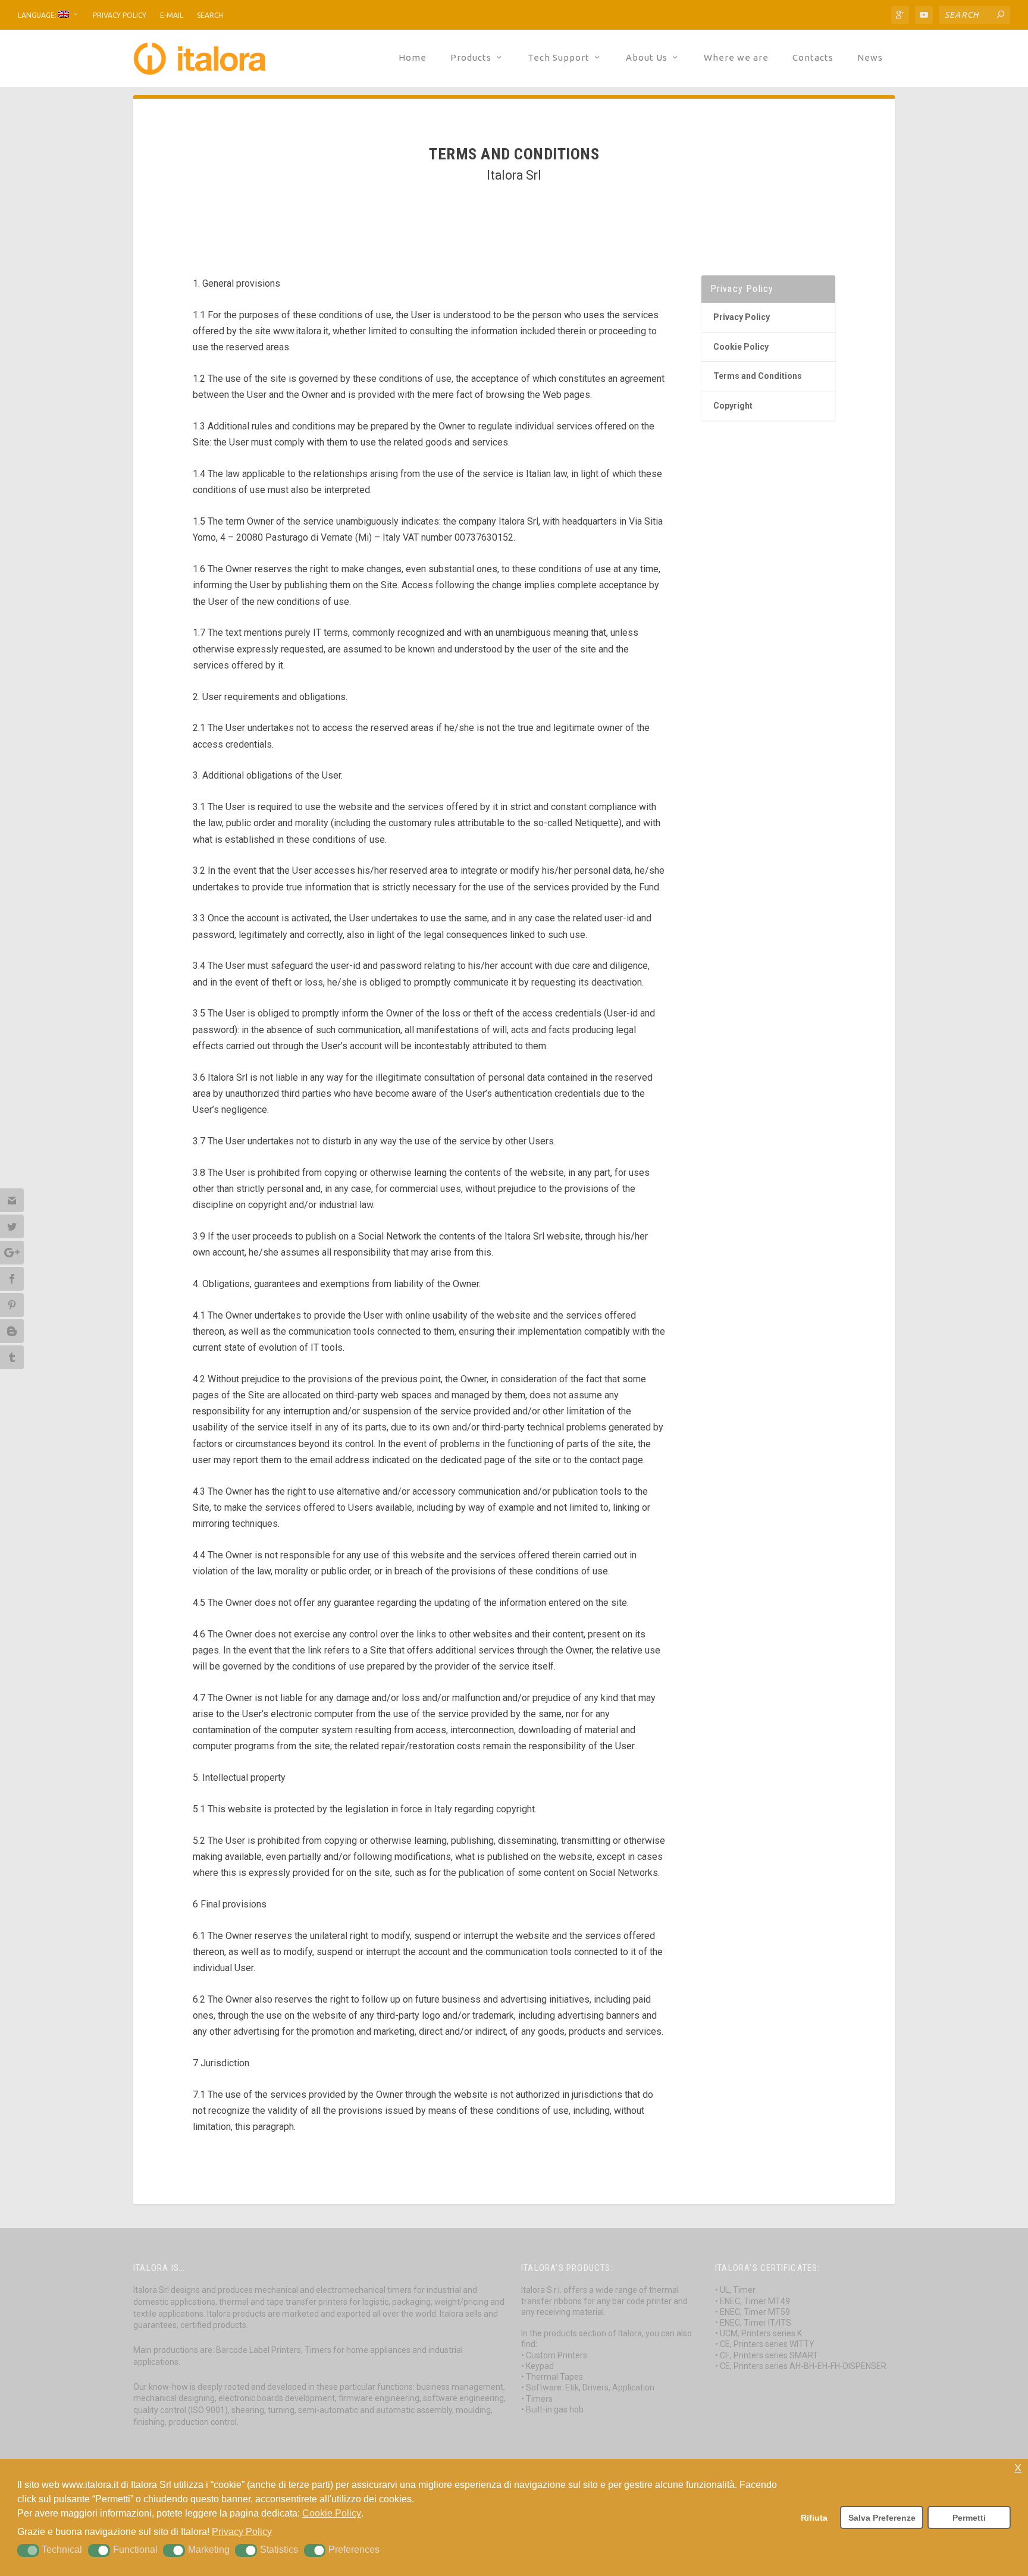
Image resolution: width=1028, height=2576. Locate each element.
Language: (38, 15)
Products (471, 58)
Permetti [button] (969, 2518)
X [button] (1018, 2468)
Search (210, 15)
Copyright (733, 406)
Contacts (813, 58)
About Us (647, 58)
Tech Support (559, 58)
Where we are (736, 58)
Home (413, 58)
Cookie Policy (741, 347)
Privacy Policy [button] (242, 2532)
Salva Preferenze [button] (882, 2518)
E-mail (172, 15)
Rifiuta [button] (814, 2518)
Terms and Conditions (758, 376)
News (870, 58)
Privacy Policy (120, 15)
